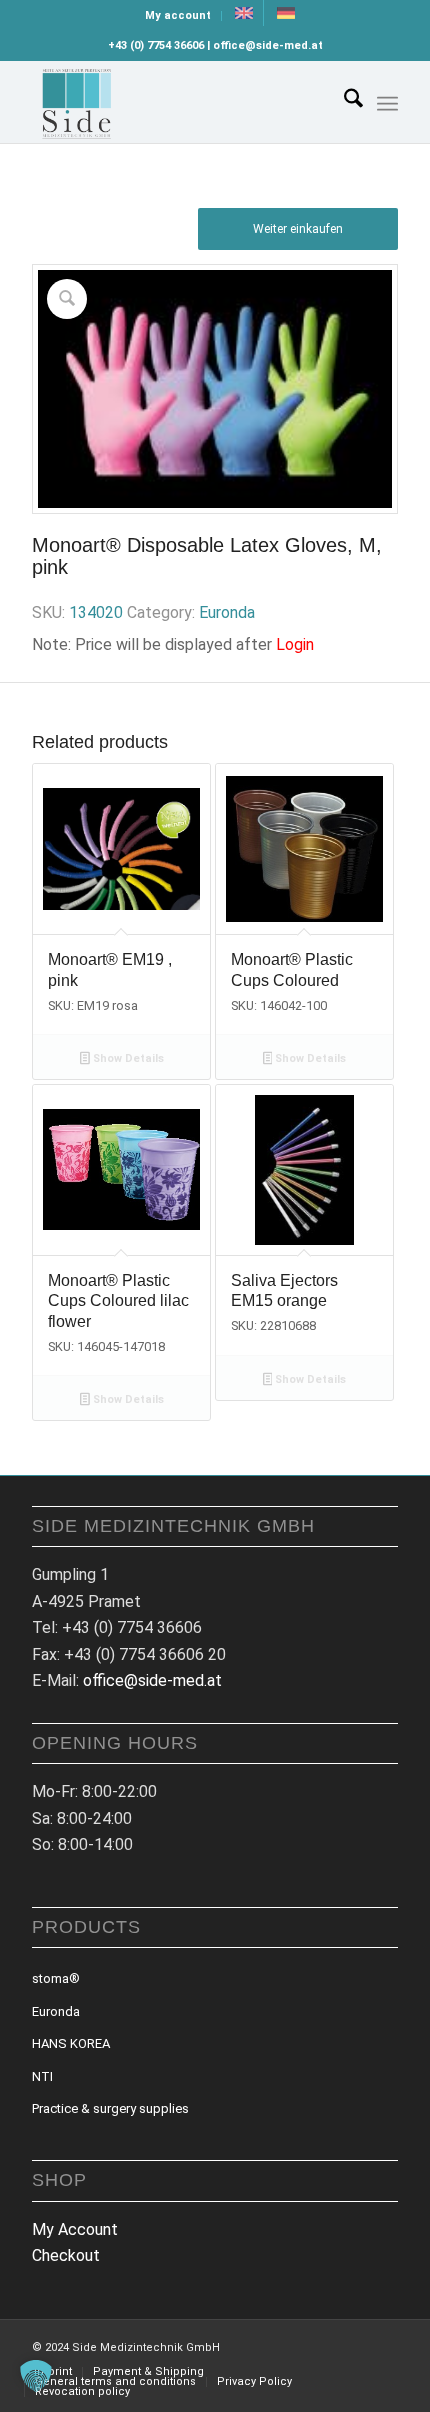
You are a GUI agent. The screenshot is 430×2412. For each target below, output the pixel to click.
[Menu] (387, 104)
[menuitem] (178, 16)
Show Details (127, 1058)
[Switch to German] (286, 13)
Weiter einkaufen (298, 229)
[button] (36, 2376)
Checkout (66, 2255)
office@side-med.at (152, 1680)
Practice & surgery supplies (110, 2108)
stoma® (56, 1978)
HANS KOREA (71, 2043)
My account (178, 15)
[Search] (343, 102)
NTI (42, 2076)
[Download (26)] (178, 102)
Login (295, 644)
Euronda (227, 612)
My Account (75, 2229)
